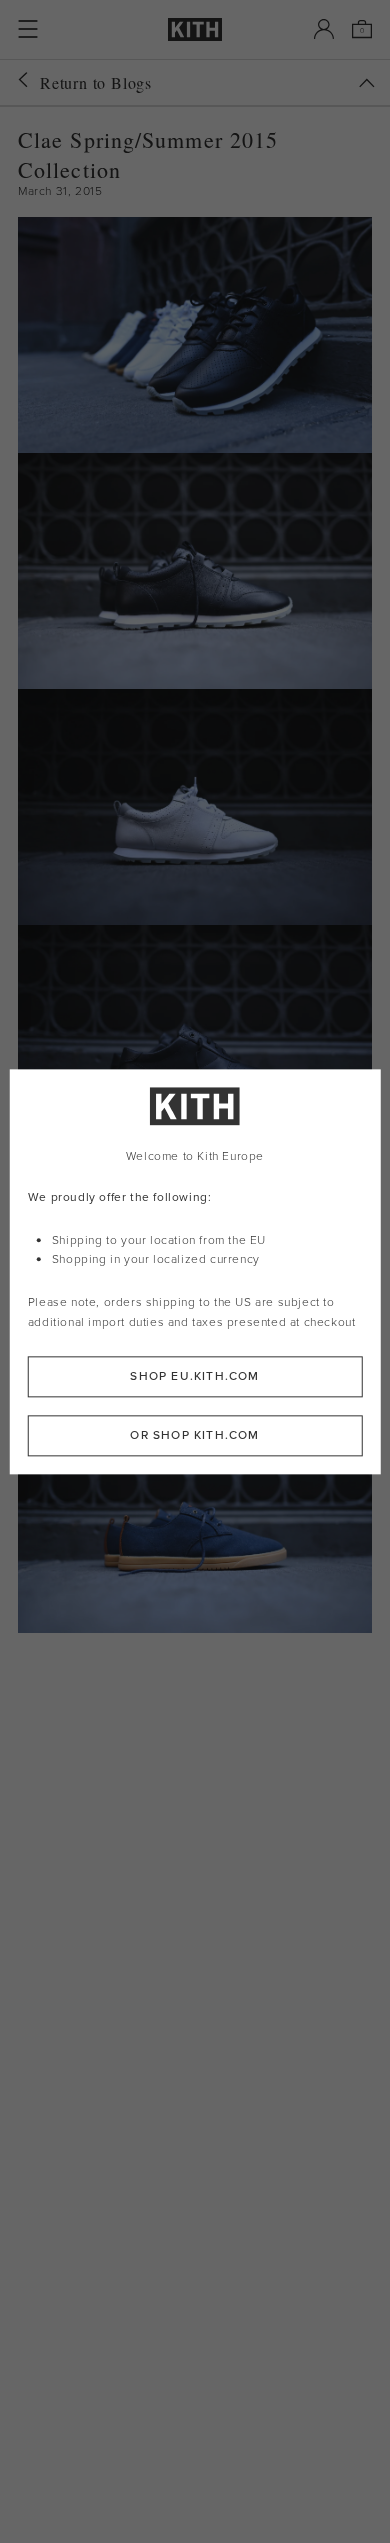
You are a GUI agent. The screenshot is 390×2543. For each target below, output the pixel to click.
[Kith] (195, 29)
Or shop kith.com (194, 1435)
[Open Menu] (28, 29)
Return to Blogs (96, 82)
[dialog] (195, 1271)
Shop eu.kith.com (194, 1376)
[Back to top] (367, 83)
